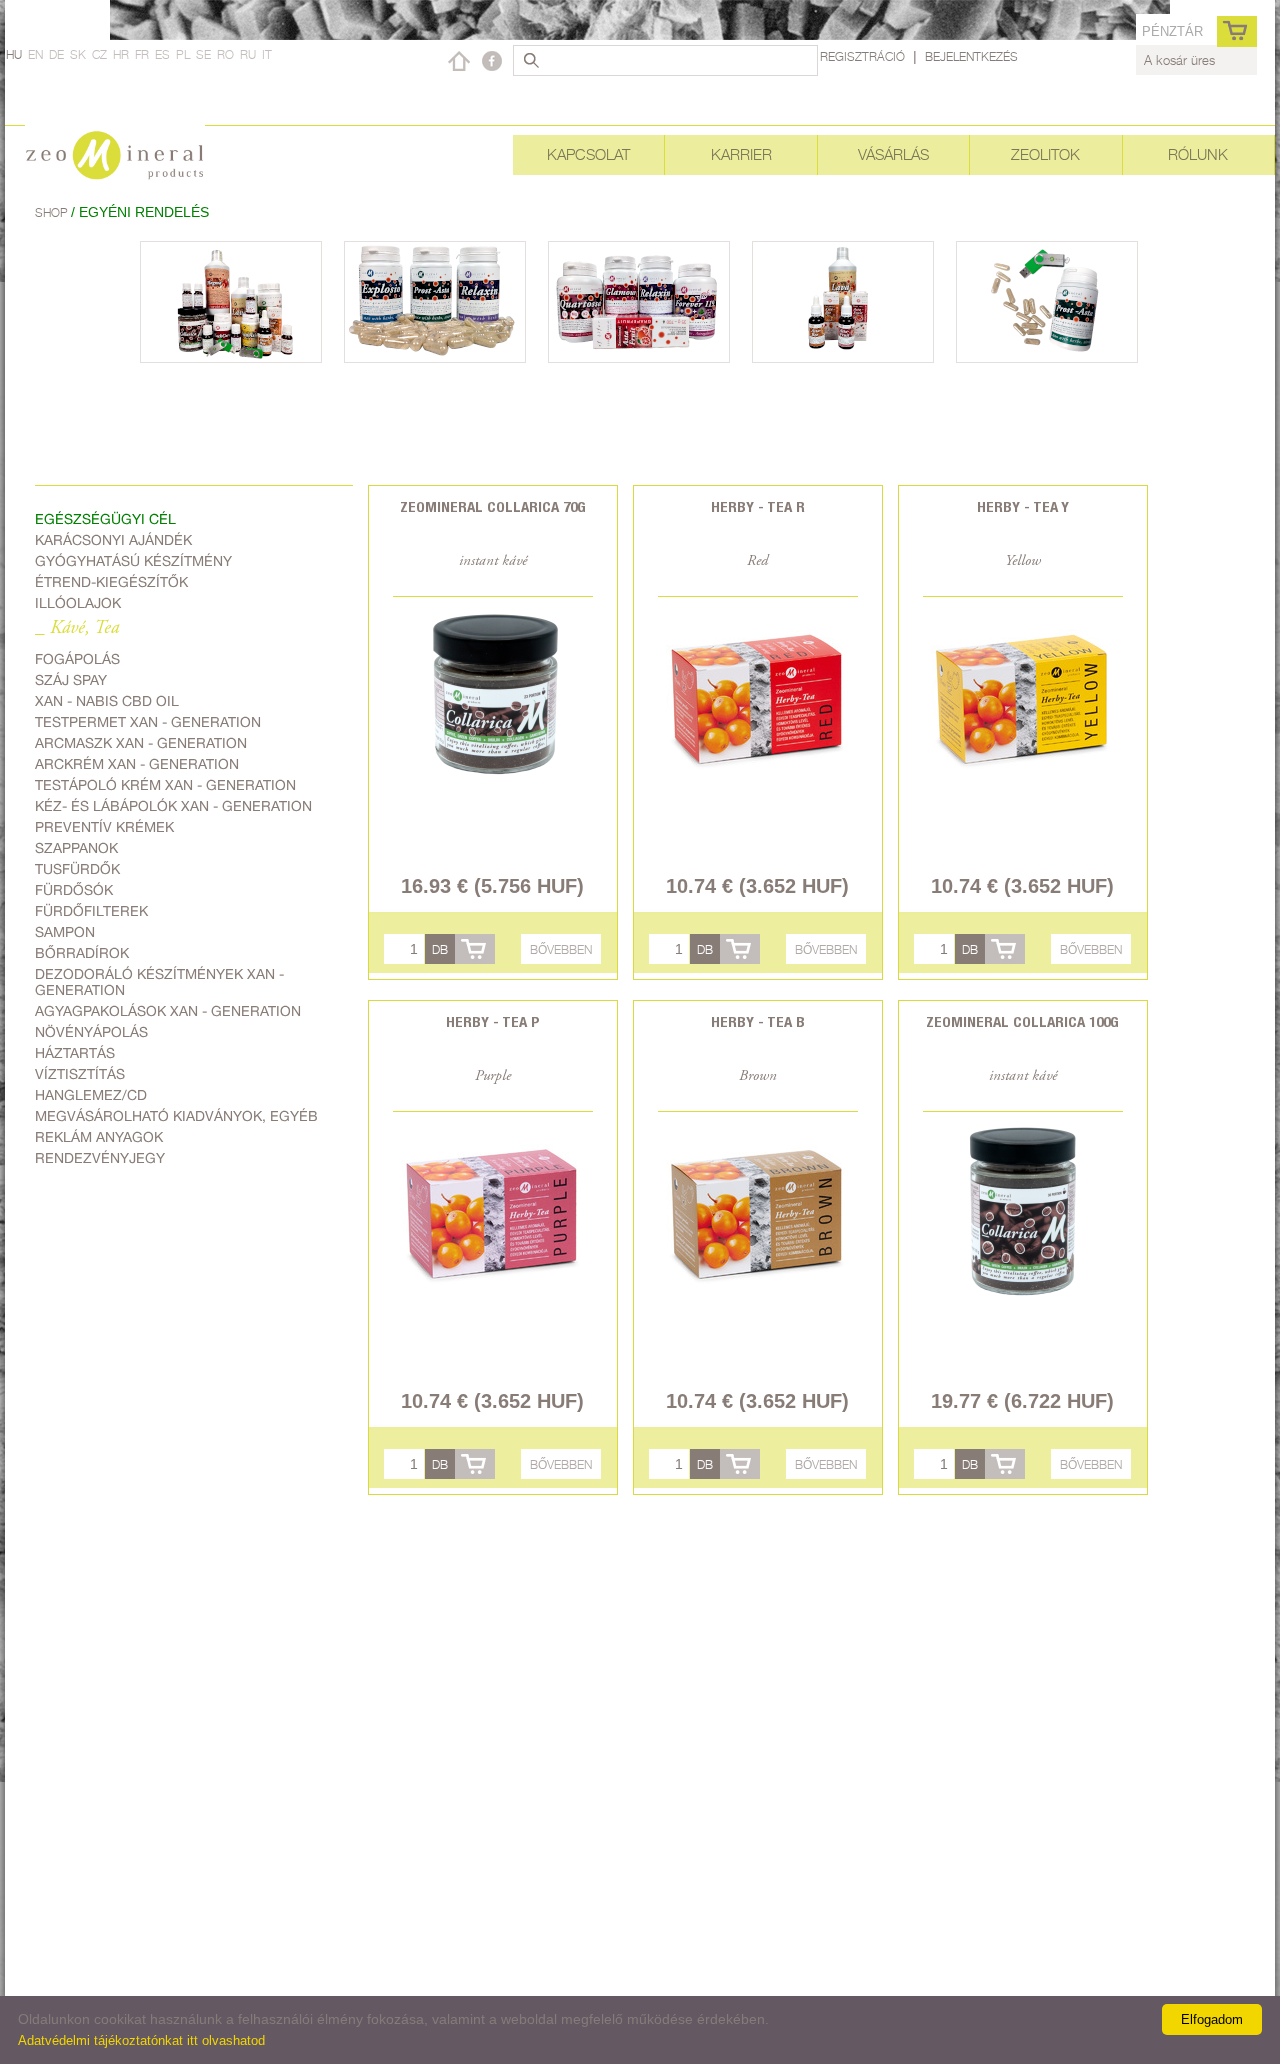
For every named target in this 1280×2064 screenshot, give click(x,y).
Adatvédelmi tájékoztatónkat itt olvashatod (141, 2040)
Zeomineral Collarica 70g (493, 506)
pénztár (1172, 31)
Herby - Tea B (758, 1021)
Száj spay (71, 680)
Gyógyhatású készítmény (133, 561)
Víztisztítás (80, 1074)
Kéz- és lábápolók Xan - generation (173, 806)
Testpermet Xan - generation (148, 722)
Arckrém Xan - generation (137, 764)
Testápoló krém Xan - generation (165, 785)
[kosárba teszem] (475, 949)
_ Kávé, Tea (77, 628)
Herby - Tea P (493, 1021)
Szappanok (76, 848)
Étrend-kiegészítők (111, 582)
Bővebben (561, 949)
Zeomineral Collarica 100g (1022, 1021)
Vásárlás (893, 154)
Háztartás (75, 1053)
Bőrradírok (82, 953)
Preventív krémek (104, 827)
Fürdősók (74, 890)
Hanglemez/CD (91, 1095)
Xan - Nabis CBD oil (107, 701)
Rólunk (1198, 154)
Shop (53, 212)
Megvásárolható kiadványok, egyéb (176, 1116)
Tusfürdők (77, 869)
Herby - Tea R (758, 506)
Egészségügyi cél (105, 519)
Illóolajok (78, 603)
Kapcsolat (588, 154)
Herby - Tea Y (1023, 506)
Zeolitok (1045, 154)
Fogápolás (77, 659)
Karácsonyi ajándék (113, 540)
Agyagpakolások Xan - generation (168, 1011)
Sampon (65, 932)
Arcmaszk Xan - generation (141, 743)
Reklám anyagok (99, 1137)
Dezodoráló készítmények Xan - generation (159, 982)
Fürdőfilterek (91, 911)
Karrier (741, 154)
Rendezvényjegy (100, 1158)
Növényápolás (91, 1032)
